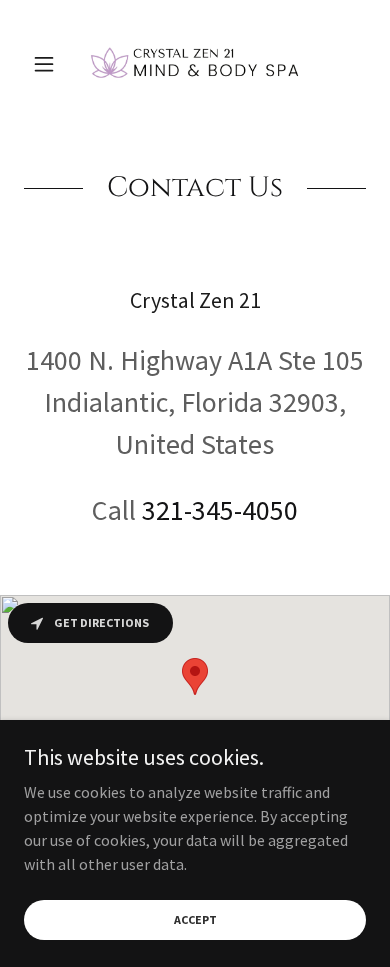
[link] (195, 64)
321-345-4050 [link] (220, 510)
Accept (195, 919)
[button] (49, 64)
